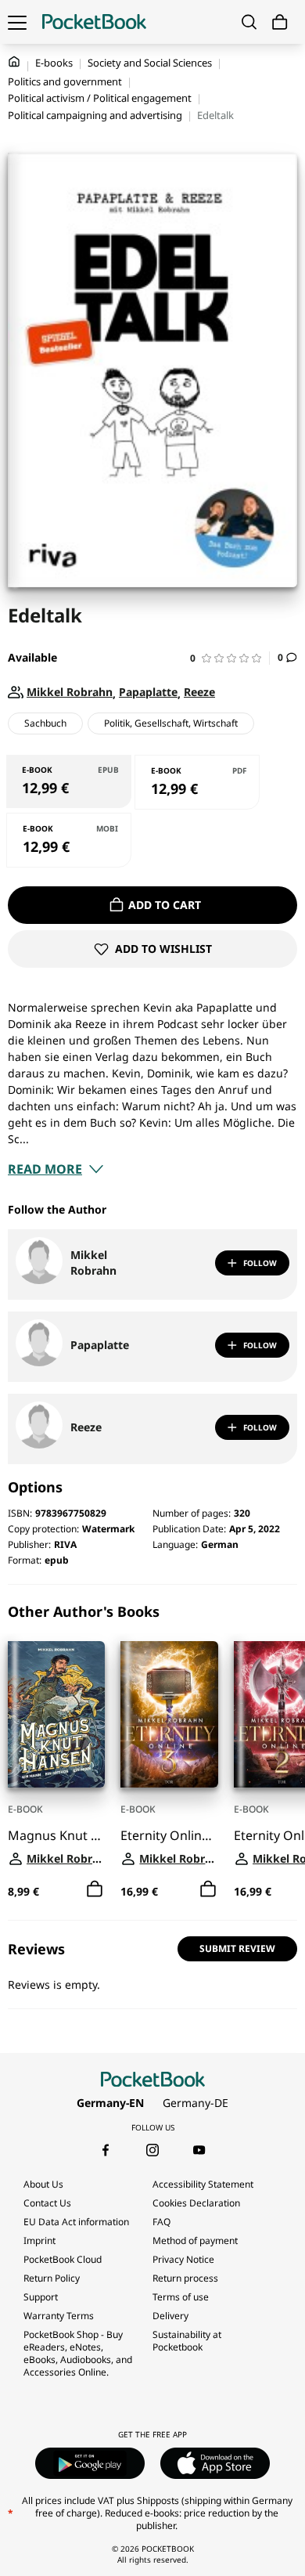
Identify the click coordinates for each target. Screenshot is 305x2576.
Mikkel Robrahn (93, 1263)
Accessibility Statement (203, 2184)
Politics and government (65, 81)
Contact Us (47, 2203)
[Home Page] (94, 22)
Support (41, 2297)
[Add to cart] (95, 1889)
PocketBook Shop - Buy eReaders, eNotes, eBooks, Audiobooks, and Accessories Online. (78, 2353)
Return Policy (52, 2278)
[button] (230, 658)
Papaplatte (100, 1345)
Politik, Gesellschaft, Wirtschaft (171, 723)
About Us (43, 2184)
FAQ (161, 2222)
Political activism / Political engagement (100, 98)
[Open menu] (17, 22)
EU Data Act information (76, 2222)
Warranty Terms (59, 2316)
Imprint (39, 2240)
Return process (185, 2278)
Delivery (170, 2316)
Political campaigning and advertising (95, 115)
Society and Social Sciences (150, 63)
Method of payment (195, 2240)
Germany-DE (196, 2103)
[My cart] (280, 22)
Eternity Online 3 (169, 1836)
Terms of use (181, 2297)
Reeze (86, 1427)
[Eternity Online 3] (169, 1714)
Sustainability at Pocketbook (187, 2341)
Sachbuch (45, 723)
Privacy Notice (183, 2259)
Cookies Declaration (197, 2203)
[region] (152, 1752)
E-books (54, 63)
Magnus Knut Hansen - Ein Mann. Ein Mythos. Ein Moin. (56, 1836)
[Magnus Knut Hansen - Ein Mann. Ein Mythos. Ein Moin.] (56, 1714)
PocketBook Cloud (63, 2259)
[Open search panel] (249, 22)
